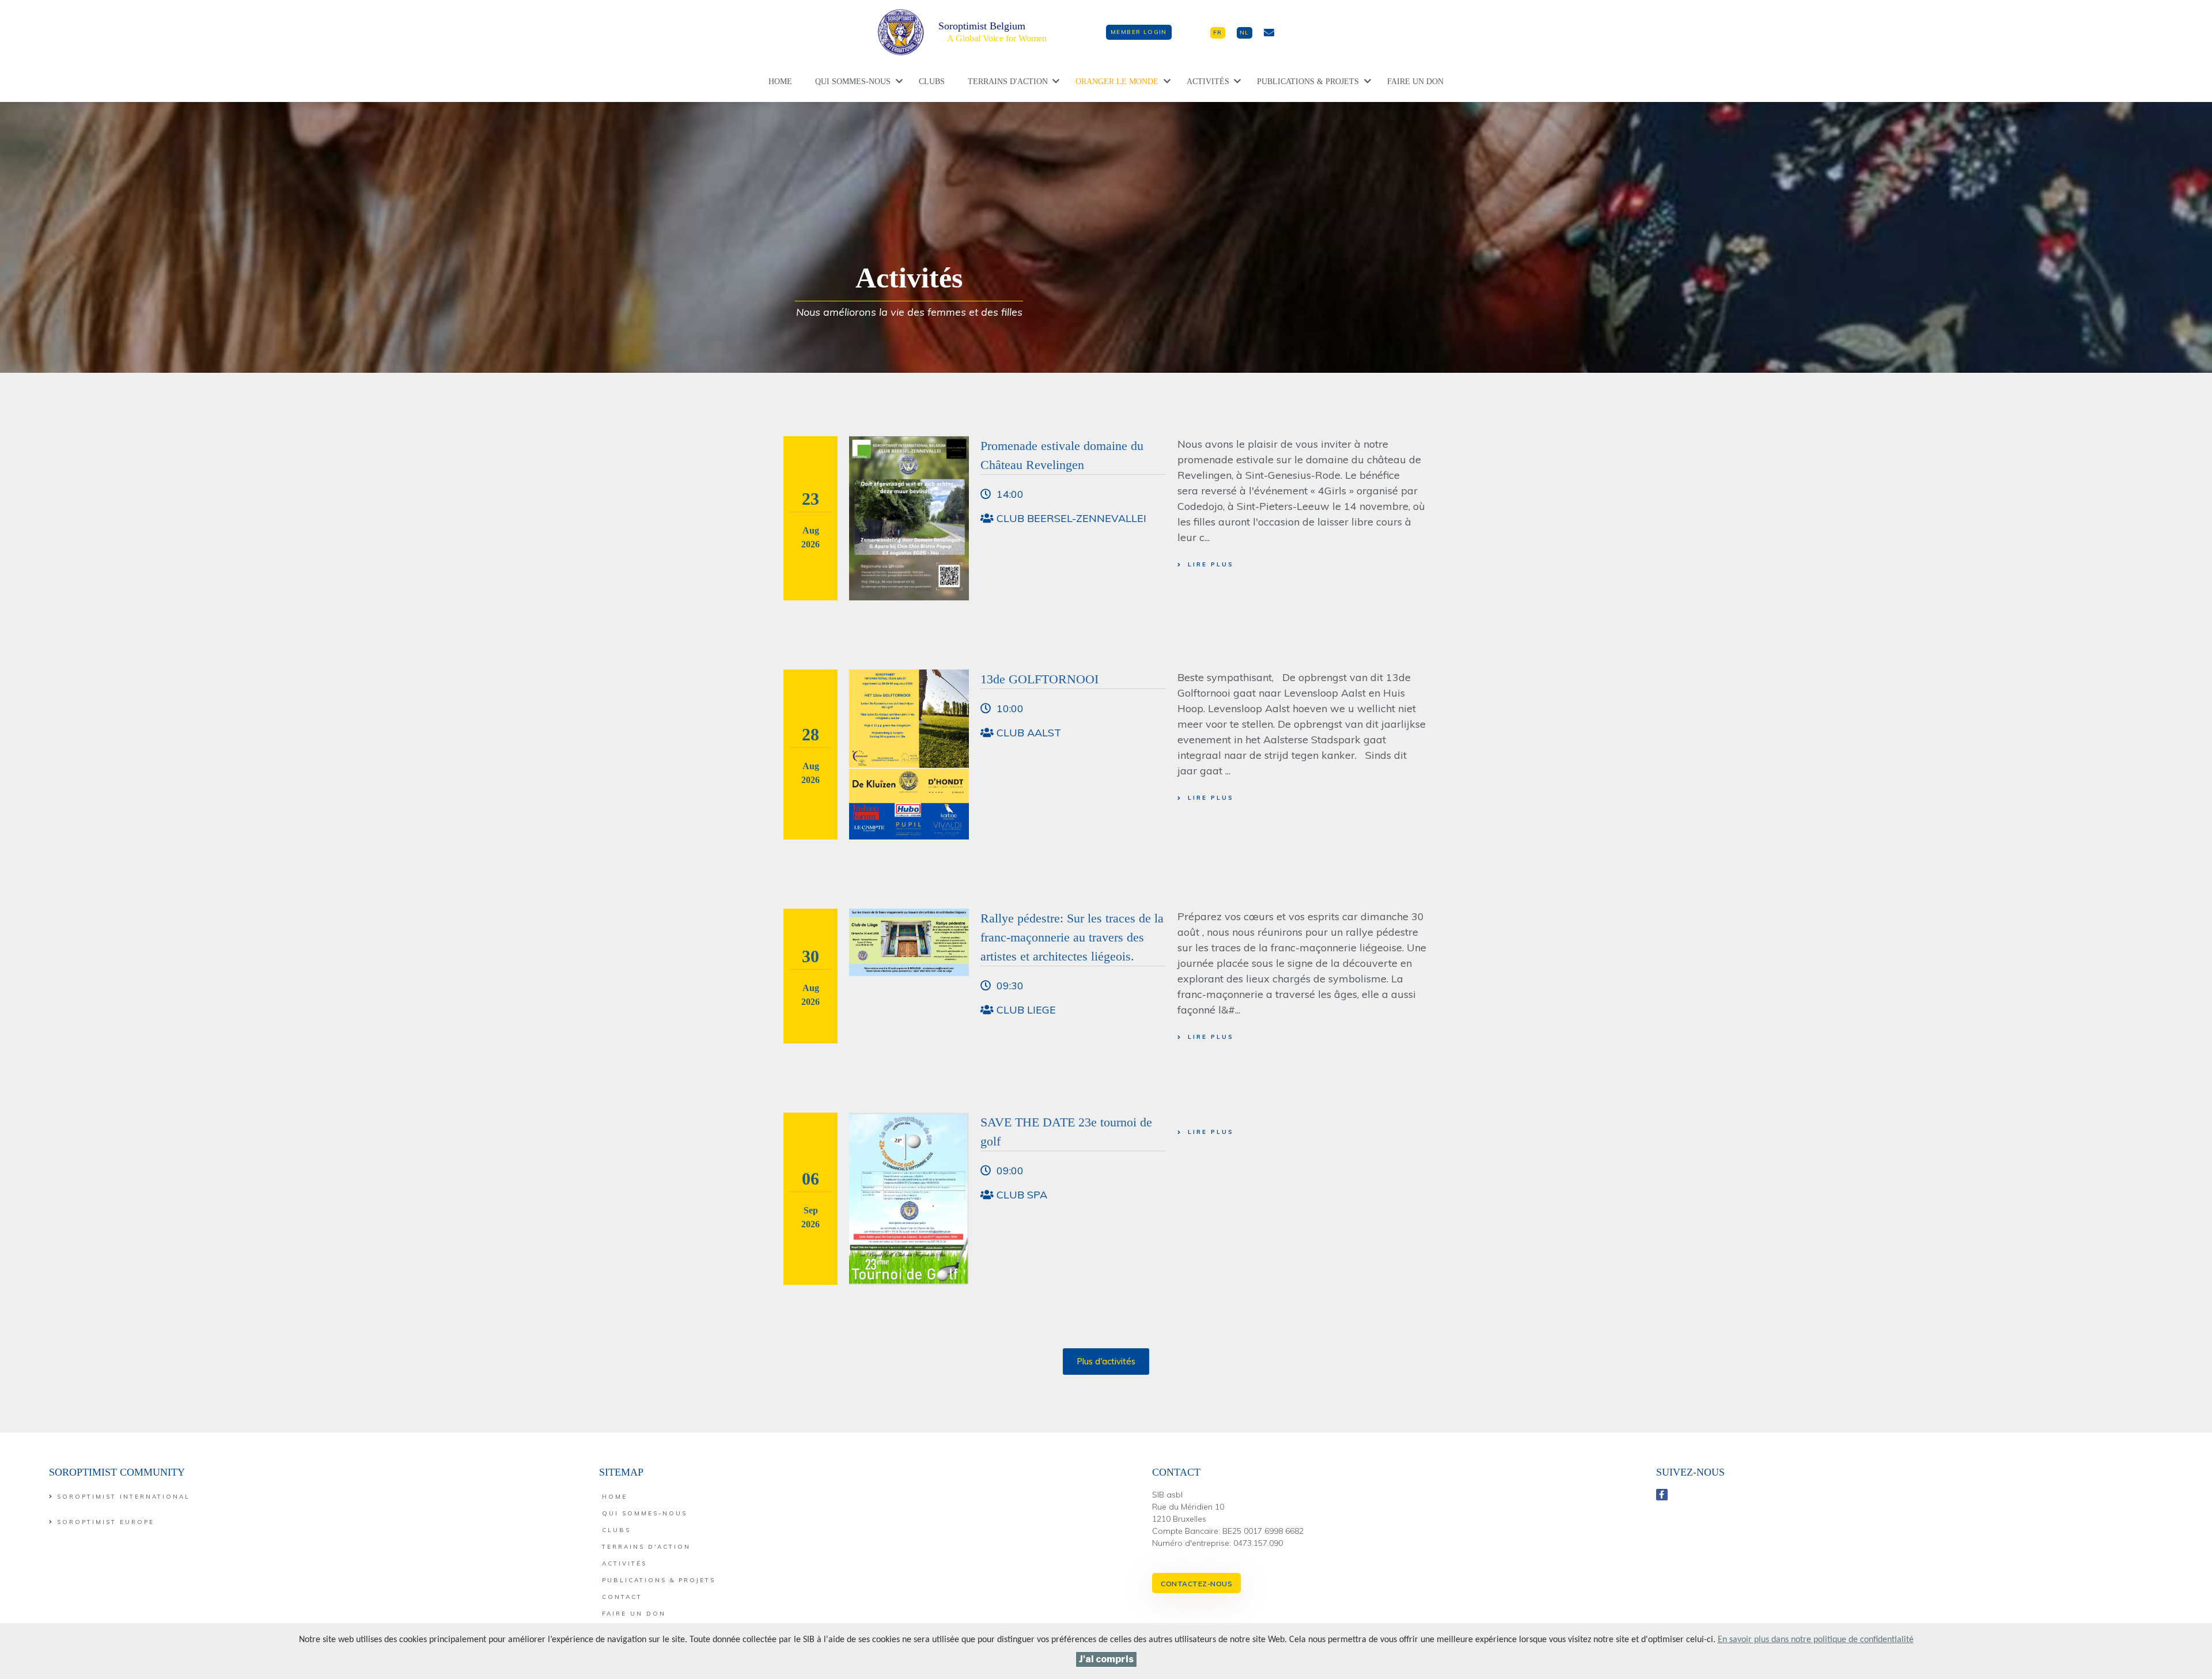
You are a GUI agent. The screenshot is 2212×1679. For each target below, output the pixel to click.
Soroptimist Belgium (982, 26)
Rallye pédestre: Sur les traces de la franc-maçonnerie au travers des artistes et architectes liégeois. (1072, 937)
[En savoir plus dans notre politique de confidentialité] (1816, 1640)
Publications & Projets (1308, 82)
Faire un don (1415, 82)
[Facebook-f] (1662, 1495)
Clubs (932, 82)
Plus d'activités (1106, 1361)
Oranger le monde (1117, 82)
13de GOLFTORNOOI (1039, 679)
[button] (1139, 32)
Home (780, 82)
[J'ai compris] (1106, 1659)
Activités (1208, 82)
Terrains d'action (1008, 82)
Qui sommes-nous (853, 82)
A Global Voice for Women (997, 38)
